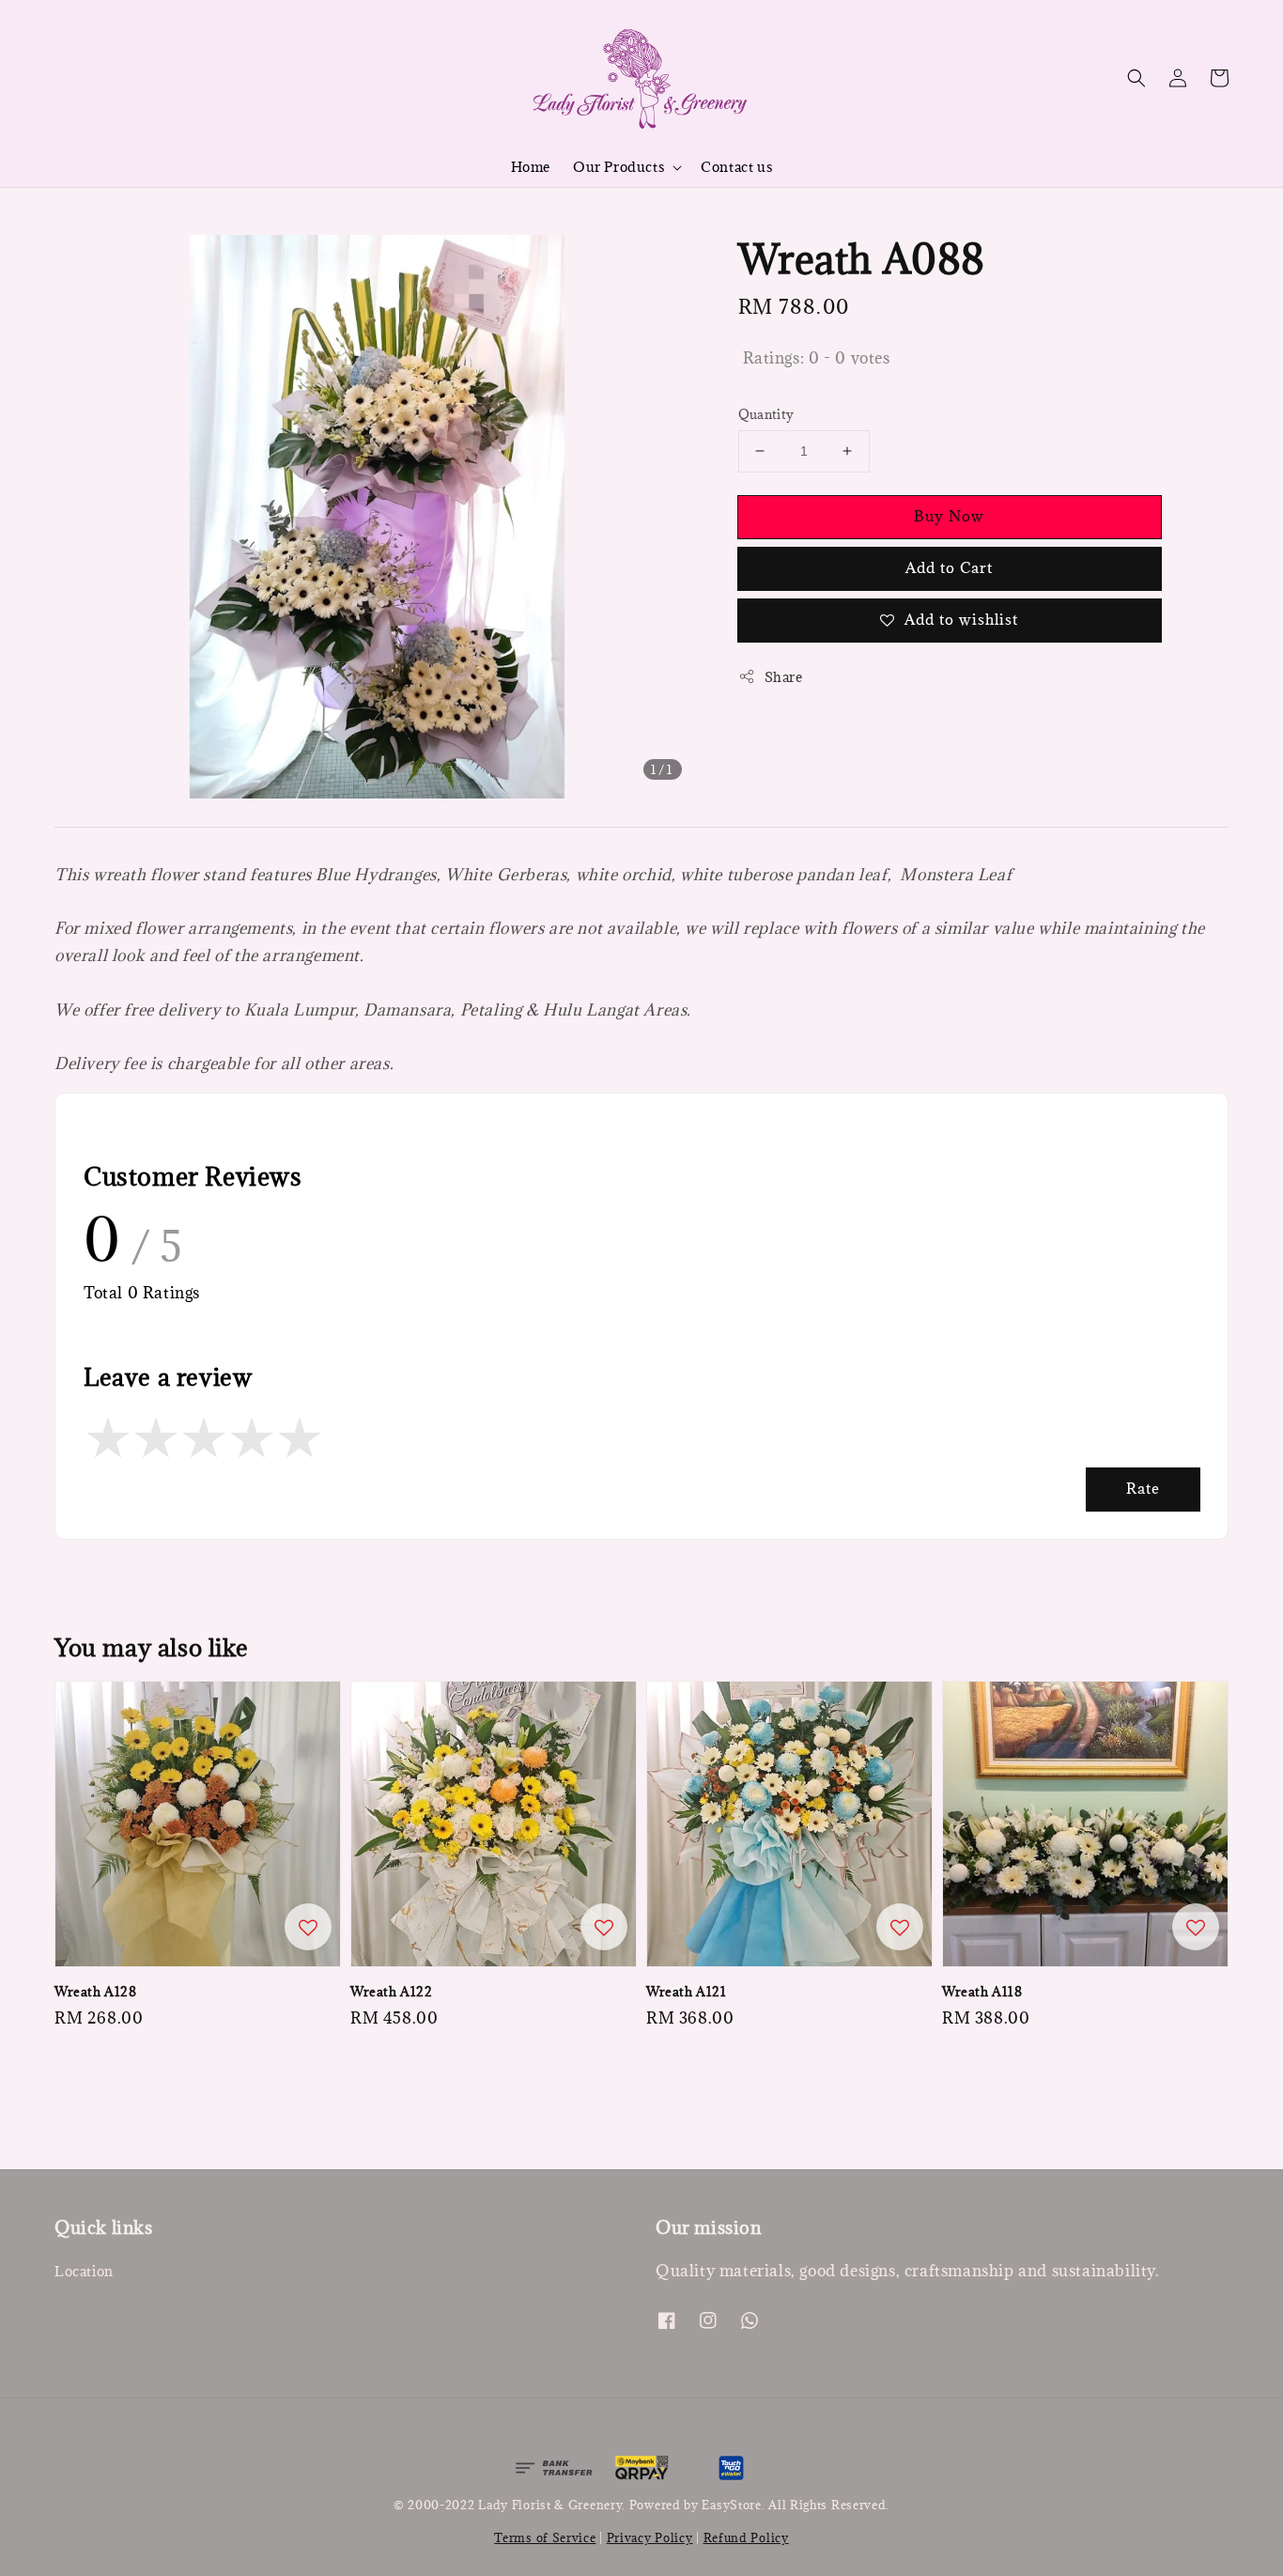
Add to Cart (949, 567)
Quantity (766, 414)
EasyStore (731, 2505)
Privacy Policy (650, 2537)
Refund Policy (746, 2537)
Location (84, 2272)
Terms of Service (545, 2537)
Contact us (736, 167)
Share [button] (784, 677)
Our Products (618, 167)
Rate (1143, 1488)
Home (531, 167)
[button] (1136, 78)
